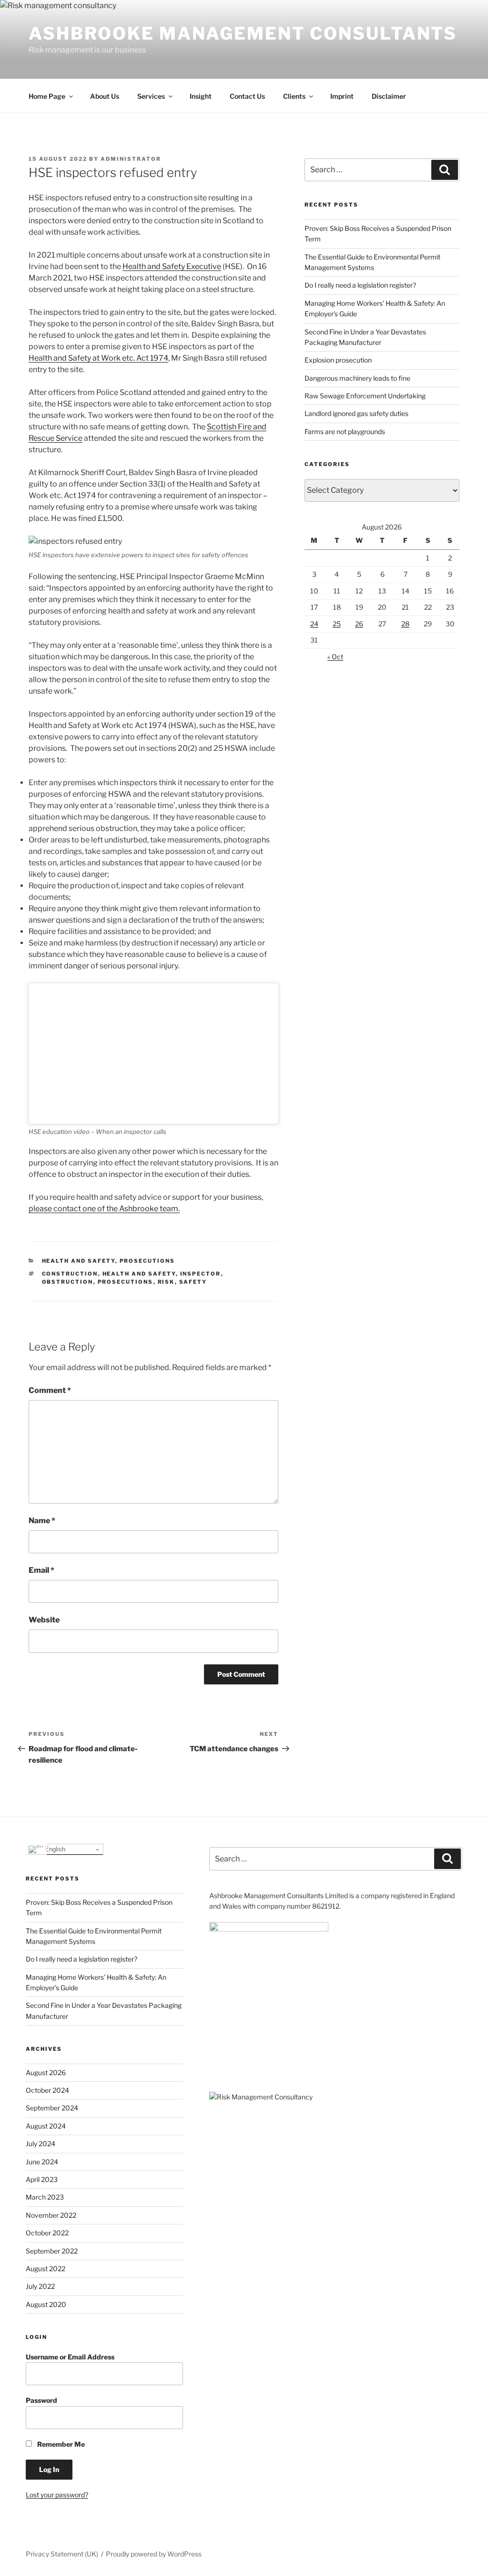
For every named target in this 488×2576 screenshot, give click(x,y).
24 (314, 624)
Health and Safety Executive (172, 266)
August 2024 (46, 2126)
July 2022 (40, 2286)
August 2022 (46, 2269)
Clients (294, 96)
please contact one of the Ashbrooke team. (104, 1209)
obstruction (68, 1282)
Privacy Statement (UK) (62, 2554)
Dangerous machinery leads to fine (357, 378)
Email (41, 1570)
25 (337, 624)
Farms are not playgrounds (345, 431)
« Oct (335, 657)
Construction (70, 1274)
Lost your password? (57, 2495)
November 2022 (51, 2215)
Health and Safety (79, 1261)
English (54, 1849)
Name (42, 1521)
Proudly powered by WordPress (154, 2554)
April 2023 (42, 2179)
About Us (105, 96)
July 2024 (41, 2144)
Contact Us (247, 96)
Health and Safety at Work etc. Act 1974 (98, 358)
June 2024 (42, 2162)
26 (359, 624)
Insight (201, 96)
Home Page (47, 96)
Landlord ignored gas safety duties (356, 413)
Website (44, 1620)
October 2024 (47, 2090)
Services (151, 96)
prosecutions (126, 1282)
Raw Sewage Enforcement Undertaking (365, 396)
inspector (201, 1274)
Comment (50, 1390)
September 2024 (52, 2108)
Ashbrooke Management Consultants (243, 33)
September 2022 (52, 2251)
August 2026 (46, 2072)
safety (193, 1282)
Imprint (342, 96)
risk (166, 1282)
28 (405, 624)
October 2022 (47, 2233)
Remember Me (60, 2444)
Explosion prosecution (338, 360)
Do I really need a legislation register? (360, 285)
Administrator (131, 159)
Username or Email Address (70, 2357)
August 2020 (46, 2304)
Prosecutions (147, 1261)
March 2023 (45, 2197)
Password (41, 2400)
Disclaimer (389, 96)
